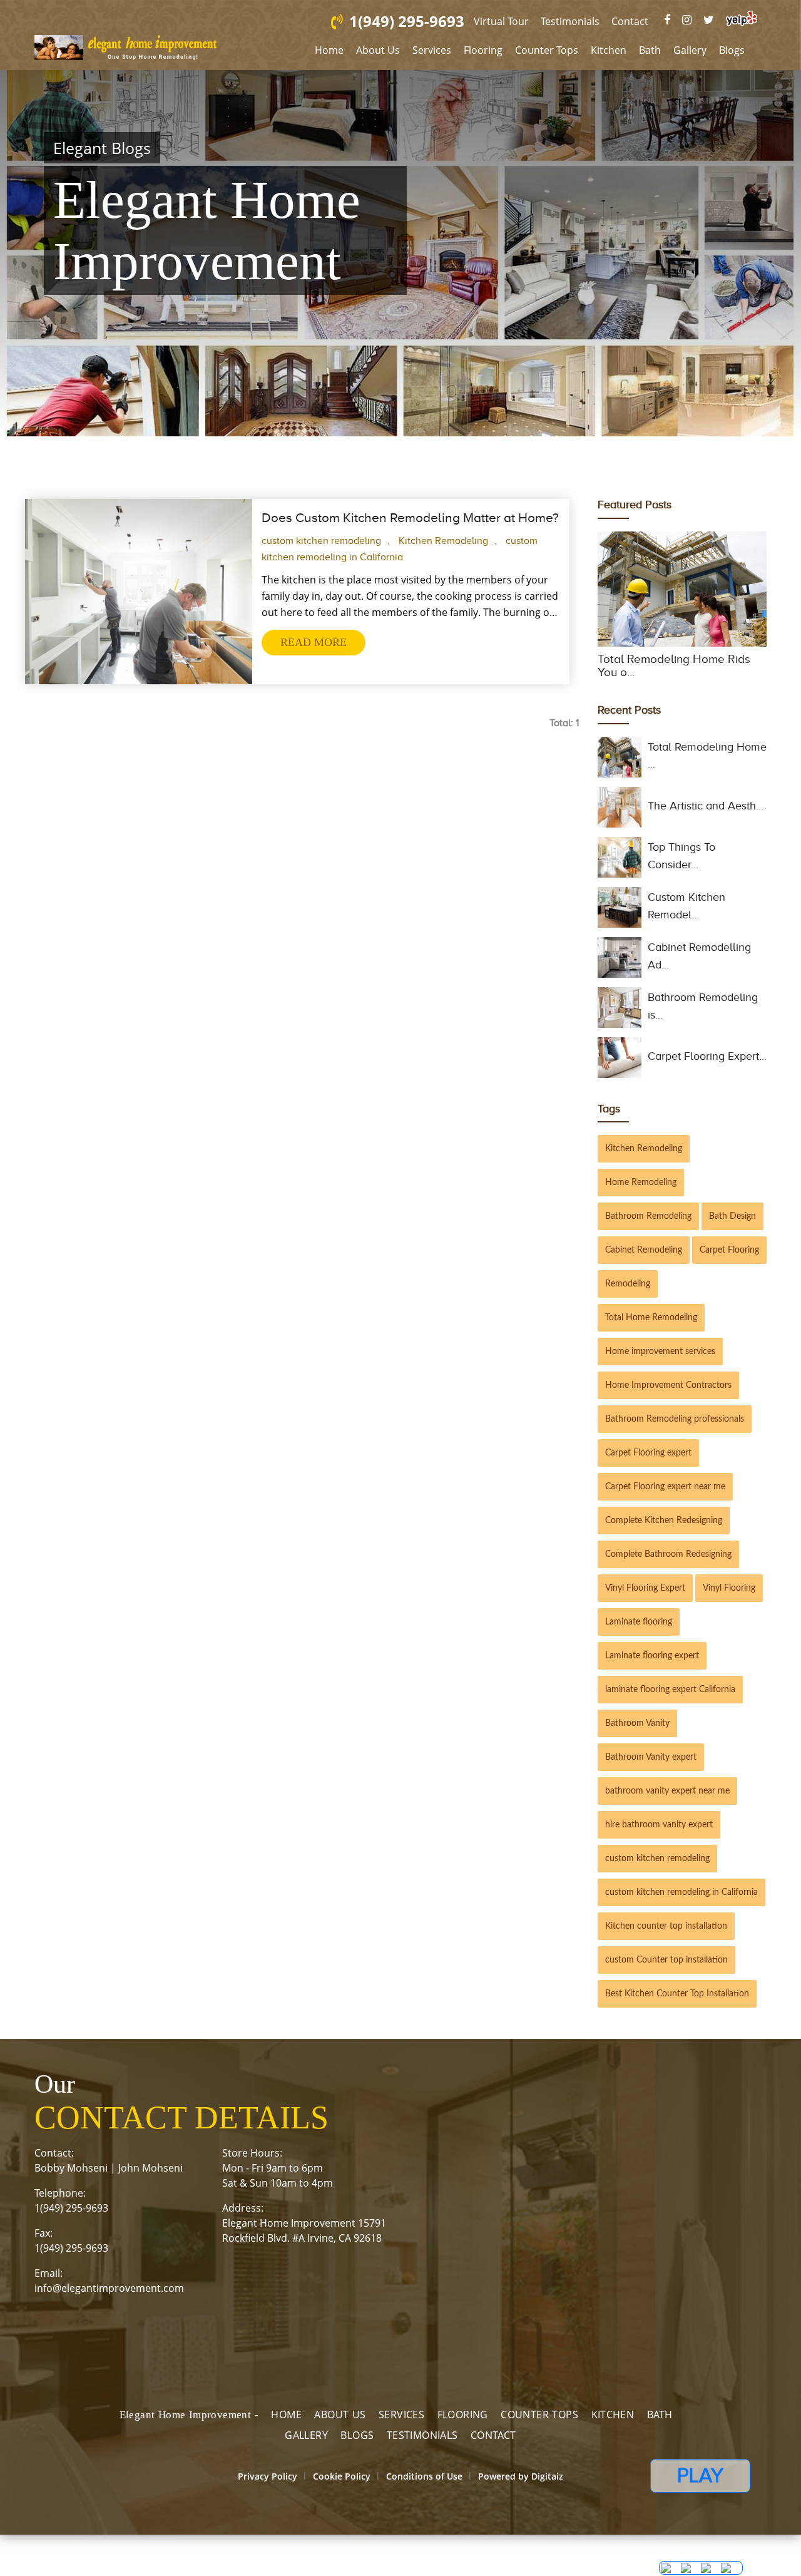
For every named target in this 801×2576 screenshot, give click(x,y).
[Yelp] (742, 18)
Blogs (732, 50)
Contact (649, 21)
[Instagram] (699, 20)
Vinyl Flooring (729, 1595)
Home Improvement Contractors (668, 1392)
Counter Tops (547, 50)
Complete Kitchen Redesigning (664, 1527)
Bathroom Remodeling (648, 1223)
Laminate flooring (639, 1629)
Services (432, 50)
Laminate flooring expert (652, 1663)
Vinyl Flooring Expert (645, 1595)
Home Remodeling (641, 1189)
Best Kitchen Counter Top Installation (677, 2001)
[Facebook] (686, 20)
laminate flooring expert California (670, 1696)
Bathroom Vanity (637, 1730)
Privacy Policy (268, 2483)
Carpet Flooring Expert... (707, 1063)
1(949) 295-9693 (424, 21)
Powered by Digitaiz (521, 2483)
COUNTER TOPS (539, 2421)
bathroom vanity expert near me (667, 1798)
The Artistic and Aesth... (706, 813)
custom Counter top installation (666, 1967)
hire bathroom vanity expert (659, 1832)
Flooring (483, 50)
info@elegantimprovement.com (109, 2295)
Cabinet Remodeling (644, 1257)
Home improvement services (660, 1358)
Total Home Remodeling (651, 1325)
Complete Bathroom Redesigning (668, 1561)
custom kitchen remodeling (321, 548)
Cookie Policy (342, 2483)
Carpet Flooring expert (648, 1460)
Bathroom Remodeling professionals (675, 1426)
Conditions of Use (424, 2483)
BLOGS (357, 2442)
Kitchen (609, 50)
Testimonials (589, 21)
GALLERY (306, 2442)
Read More (314, 649)
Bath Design (732, 1223)
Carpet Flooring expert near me (665, 1494)
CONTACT (493, 2442)
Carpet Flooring (729, 1257)
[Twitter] (715, 20)
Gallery (690, 50)
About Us (378, 50)
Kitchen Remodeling (443, 548)
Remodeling (628, 1291)
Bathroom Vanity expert (651, 1764)
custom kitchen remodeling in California (681, 1899)
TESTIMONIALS (422, 2442)
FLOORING (463, 2421)
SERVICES (401, 2421)
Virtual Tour (520, 21)
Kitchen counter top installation (666, 1933)
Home (329, 50)
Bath (650, 50)
